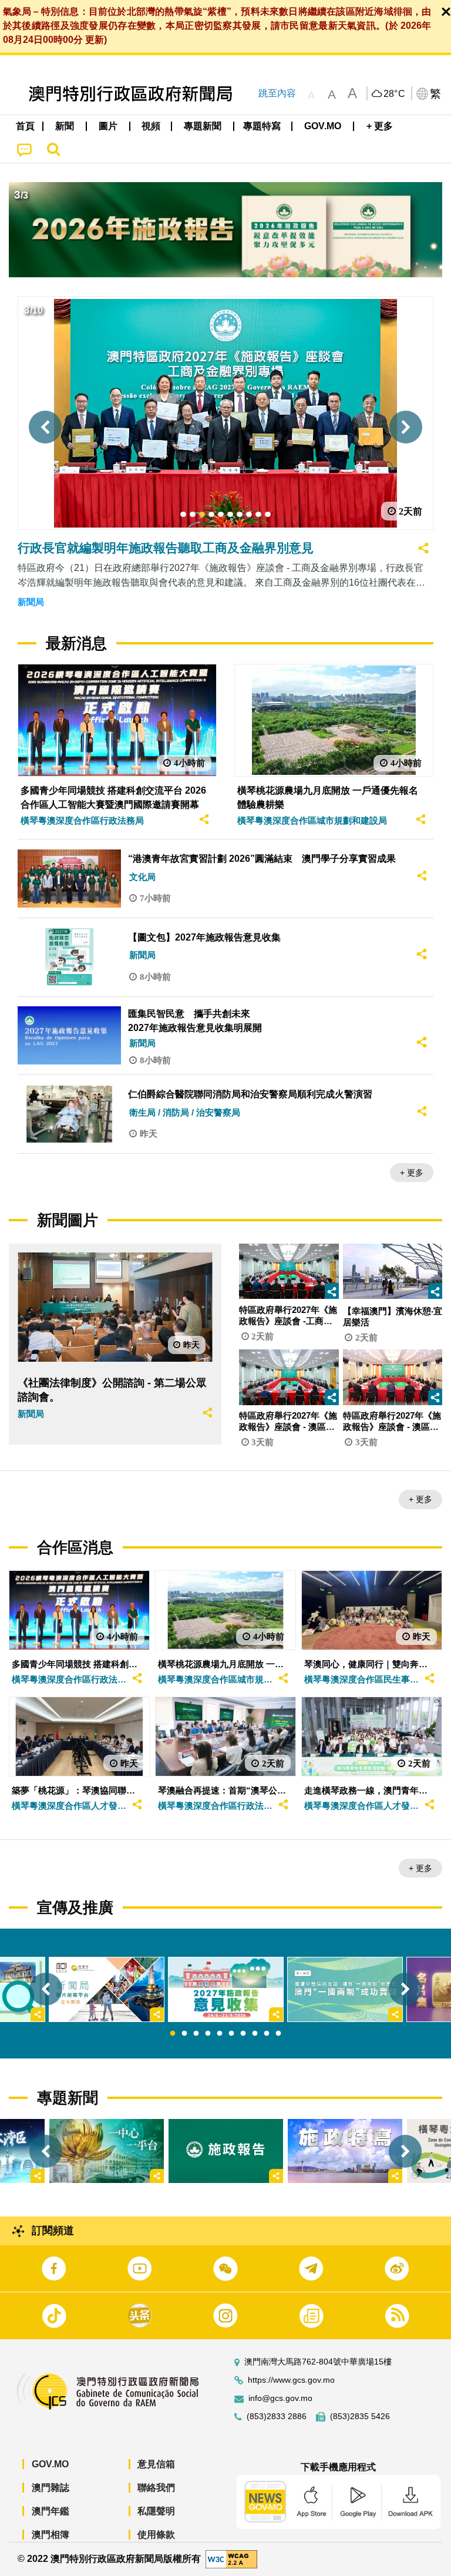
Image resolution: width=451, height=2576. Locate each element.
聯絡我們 (156, 2488)
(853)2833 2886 (277, 2417)
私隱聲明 (156, 2511)
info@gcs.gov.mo (280, 2398)
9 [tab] (267, 2034)
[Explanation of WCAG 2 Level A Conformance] (231, 2559)
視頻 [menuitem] (151, 126)
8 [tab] (255, 2034)
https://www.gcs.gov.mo (291, 2380)
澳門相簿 (51, 2535)
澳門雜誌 (51, 2488)
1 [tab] (173, 2034)
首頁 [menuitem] (25, 126)
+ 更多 (412, 1173)
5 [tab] (220, 2034)
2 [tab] (184, 2034)
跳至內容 (277, 93)
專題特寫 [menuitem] (262, 126)
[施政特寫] (345, 2151)
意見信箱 (156, 2464)
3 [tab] (196, 2034)
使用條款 (156, 2535)
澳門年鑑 (51, 2511)
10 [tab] (278, 2034)
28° (395, 94)
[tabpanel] (226, 1989)
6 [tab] (231, 2034)
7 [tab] (243, 2034)
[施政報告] (226, 2151)
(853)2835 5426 (360, 2417)
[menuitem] (65, 126)
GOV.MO (50, 2464)
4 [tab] (208, 2034)
